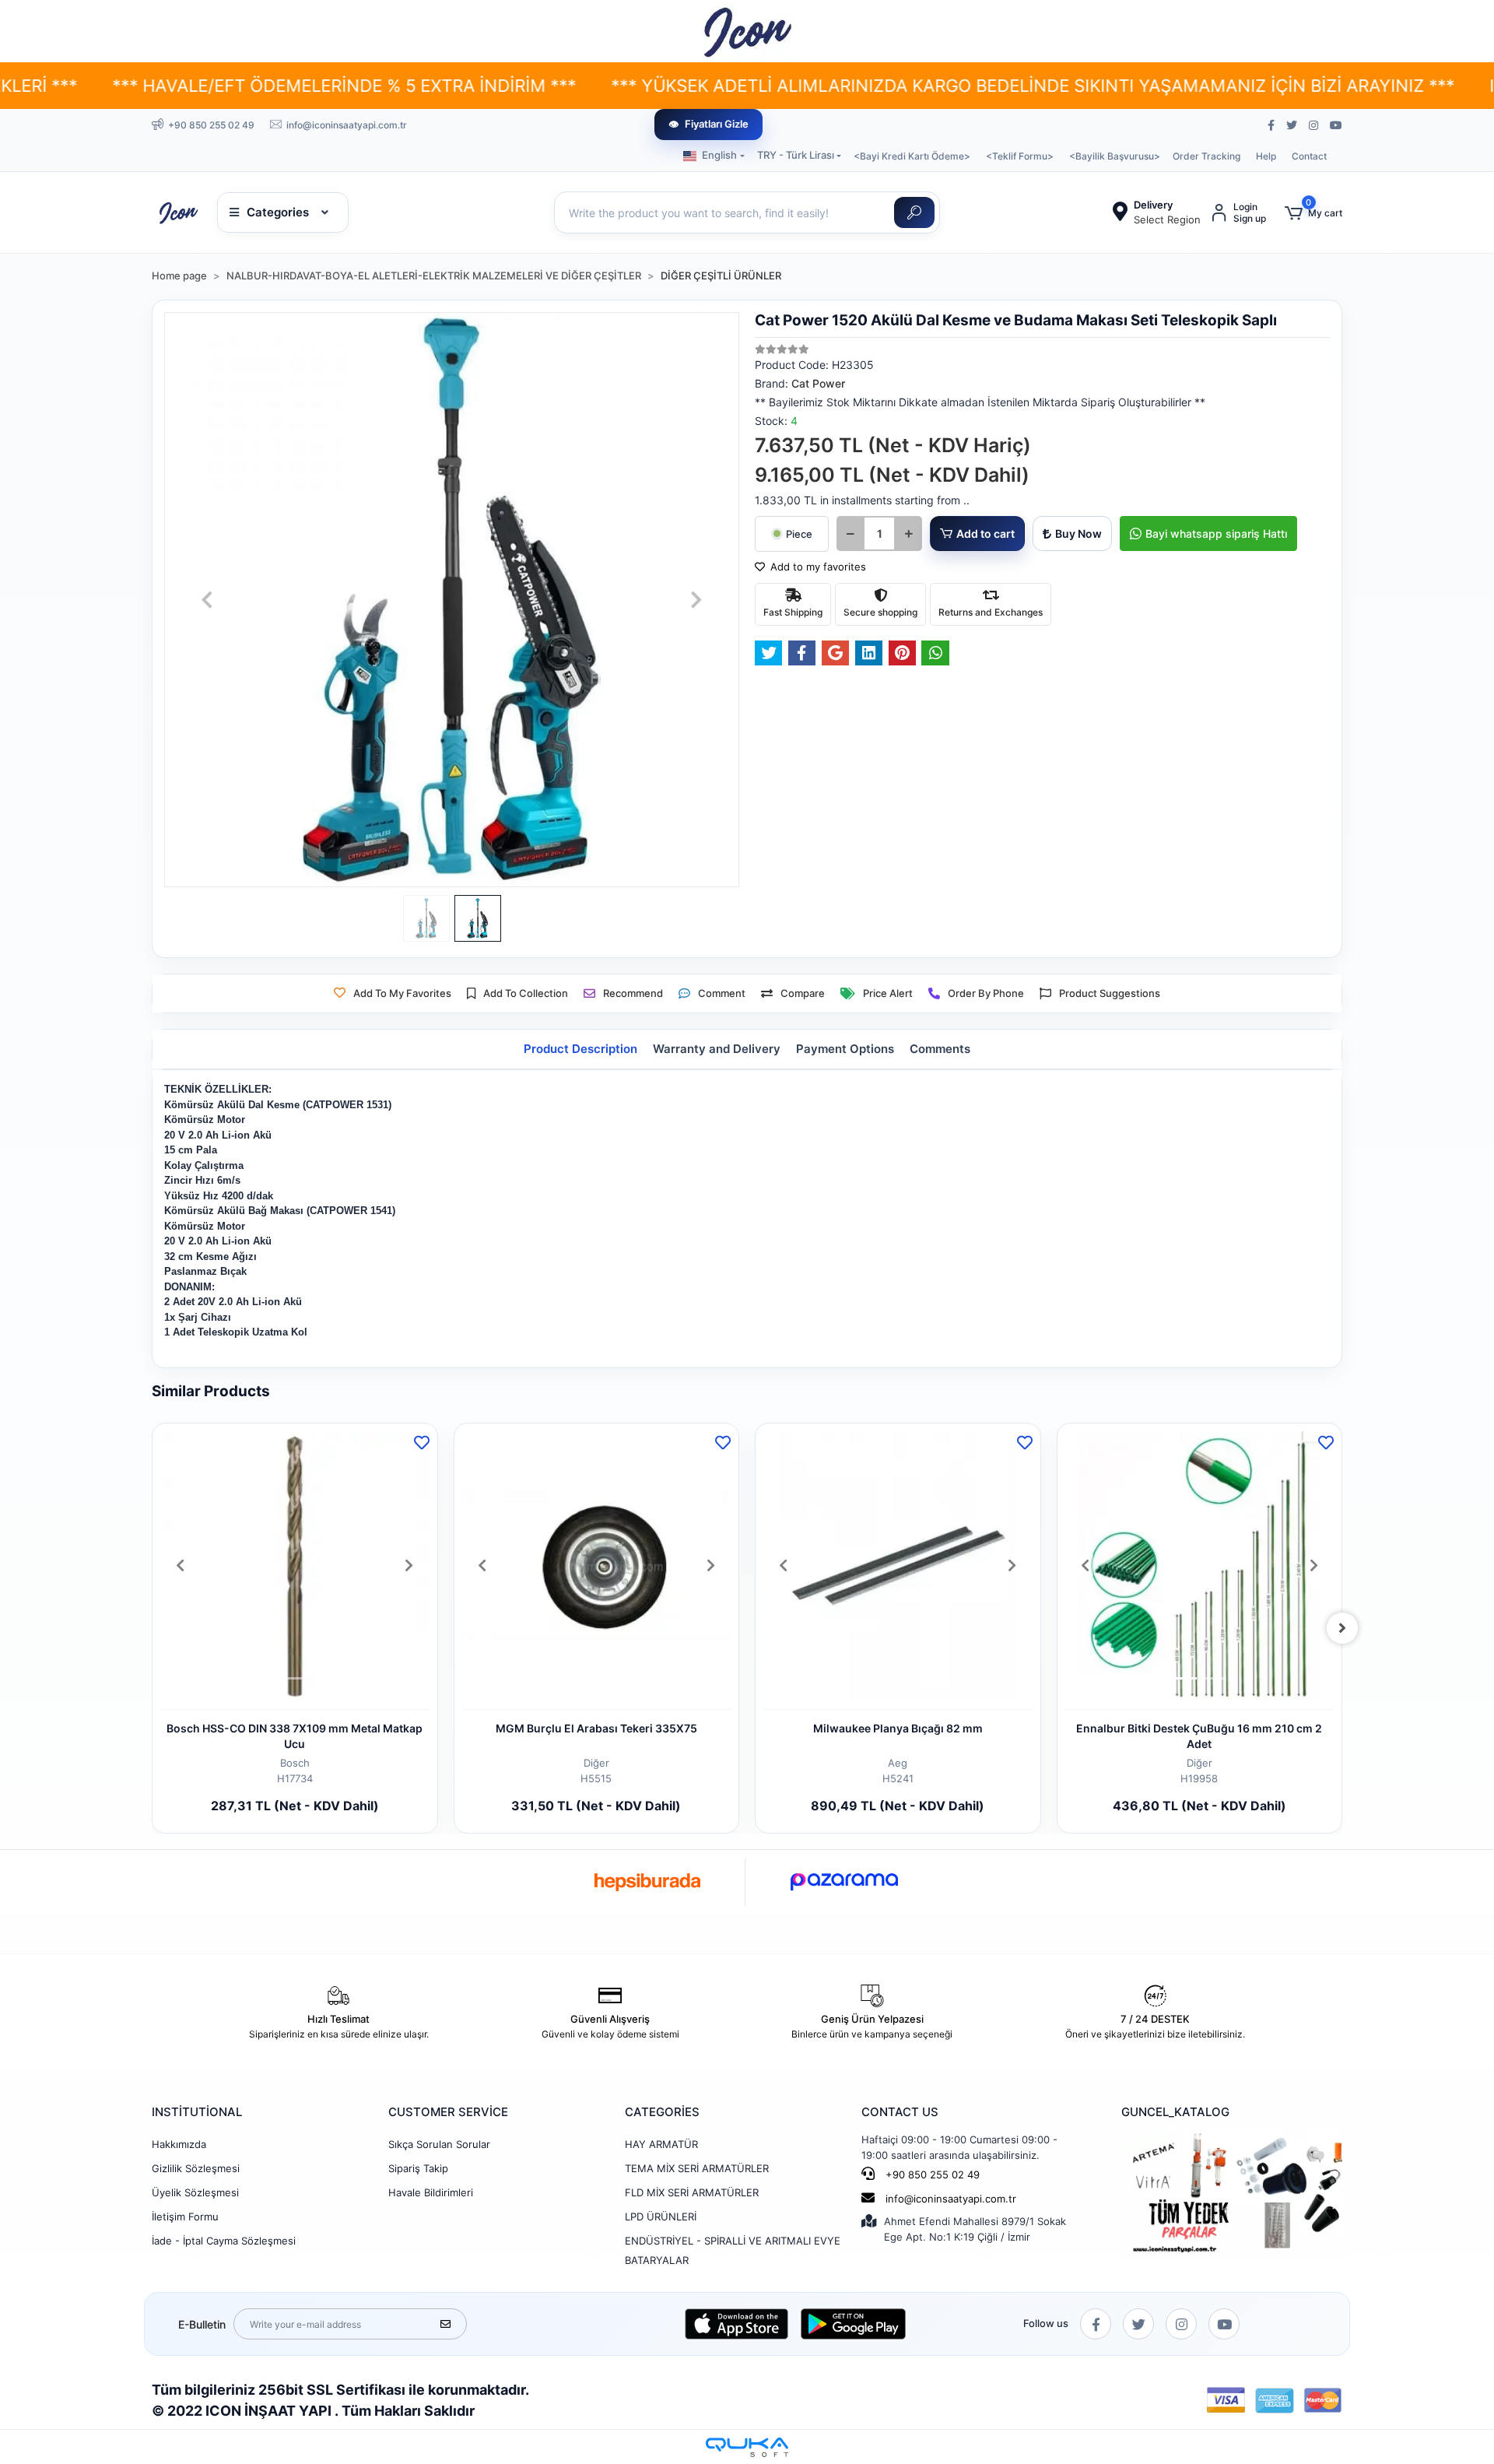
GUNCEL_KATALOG (1175, 2112)
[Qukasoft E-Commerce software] (747, 2447)
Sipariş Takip (418, 2168)
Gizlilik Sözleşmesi (196, 2168)
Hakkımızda (179, 2144)
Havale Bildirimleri (431, 2192)
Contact (1309, 156)
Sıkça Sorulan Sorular (439, 2144)
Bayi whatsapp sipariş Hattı (1216, 534)
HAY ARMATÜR (661, 2144)
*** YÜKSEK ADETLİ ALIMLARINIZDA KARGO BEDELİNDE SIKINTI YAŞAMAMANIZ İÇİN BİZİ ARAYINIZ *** (862, 86)
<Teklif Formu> (1020, 156)
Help (1266, 156)
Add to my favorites (817, 567)
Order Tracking (1206, 156)
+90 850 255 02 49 (931, 2174)
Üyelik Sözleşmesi (195, 2192)
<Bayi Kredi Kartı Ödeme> (912, 156)
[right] (1342, 1628)
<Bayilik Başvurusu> (1115, 156)
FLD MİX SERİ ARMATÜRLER (692, 2192)
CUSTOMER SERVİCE (448, 2112)
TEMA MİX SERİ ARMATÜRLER (697, 2168)
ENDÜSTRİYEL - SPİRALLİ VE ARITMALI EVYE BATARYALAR (733, 2250)
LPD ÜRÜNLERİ (661, 2217)
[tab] (580, 1049)
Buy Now (1078, 534)
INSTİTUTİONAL (197, 2112)
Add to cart (985, 534)
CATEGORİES (662, 2112)
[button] (1313, 213)
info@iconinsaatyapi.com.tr (951, 2199)
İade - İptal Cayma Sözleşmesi (224, 2241)
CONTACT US (900, 2112)
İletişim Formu (185, 2217)
